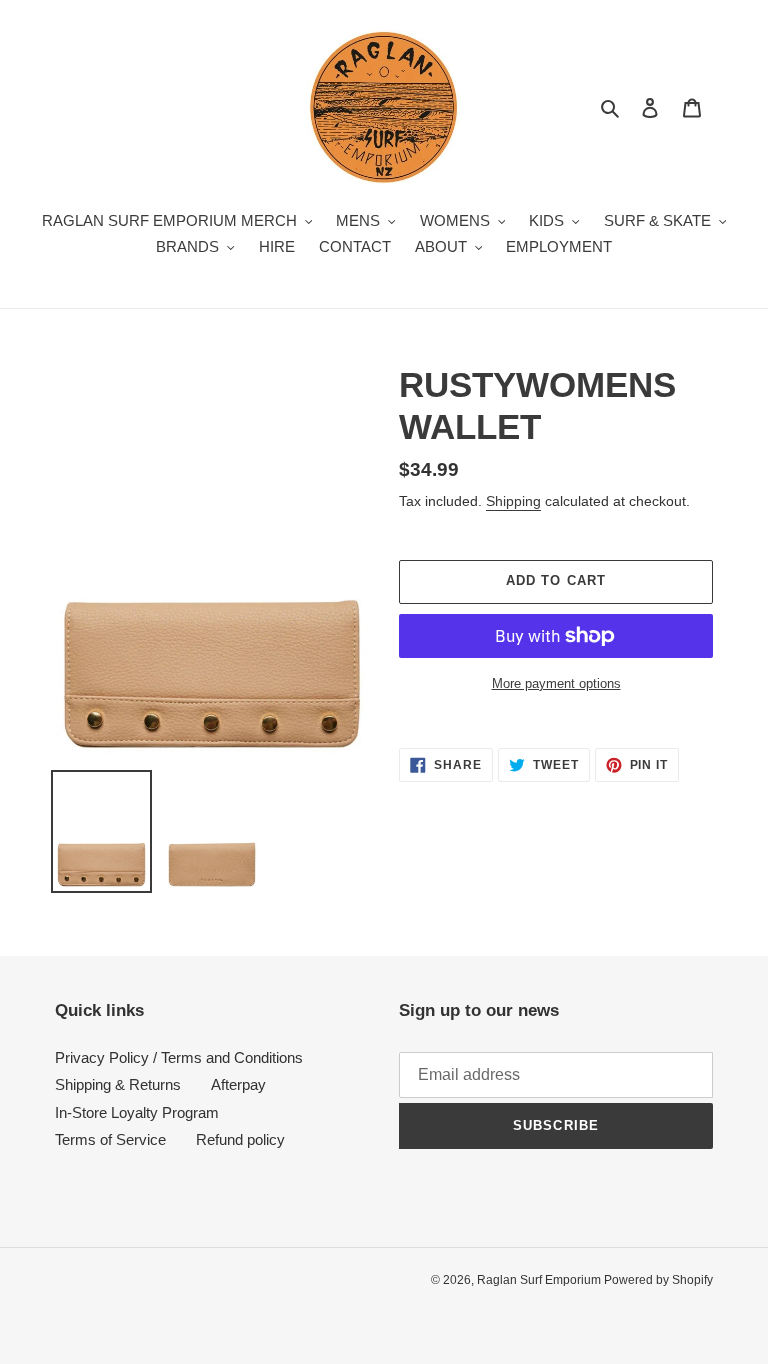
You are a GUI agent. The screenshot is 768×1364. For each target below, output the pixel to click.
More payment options (556, 683)
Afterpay (238, 1084)
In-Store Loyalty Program (137, 1112)
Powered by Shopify (658, 1280)
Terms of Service (110, 1139)
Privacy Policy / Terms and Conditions (179, 1057)
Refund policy (240, 1139)
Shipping (513, 501)
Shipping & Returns (118, 1084)
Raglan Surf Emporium (540, 1280)
